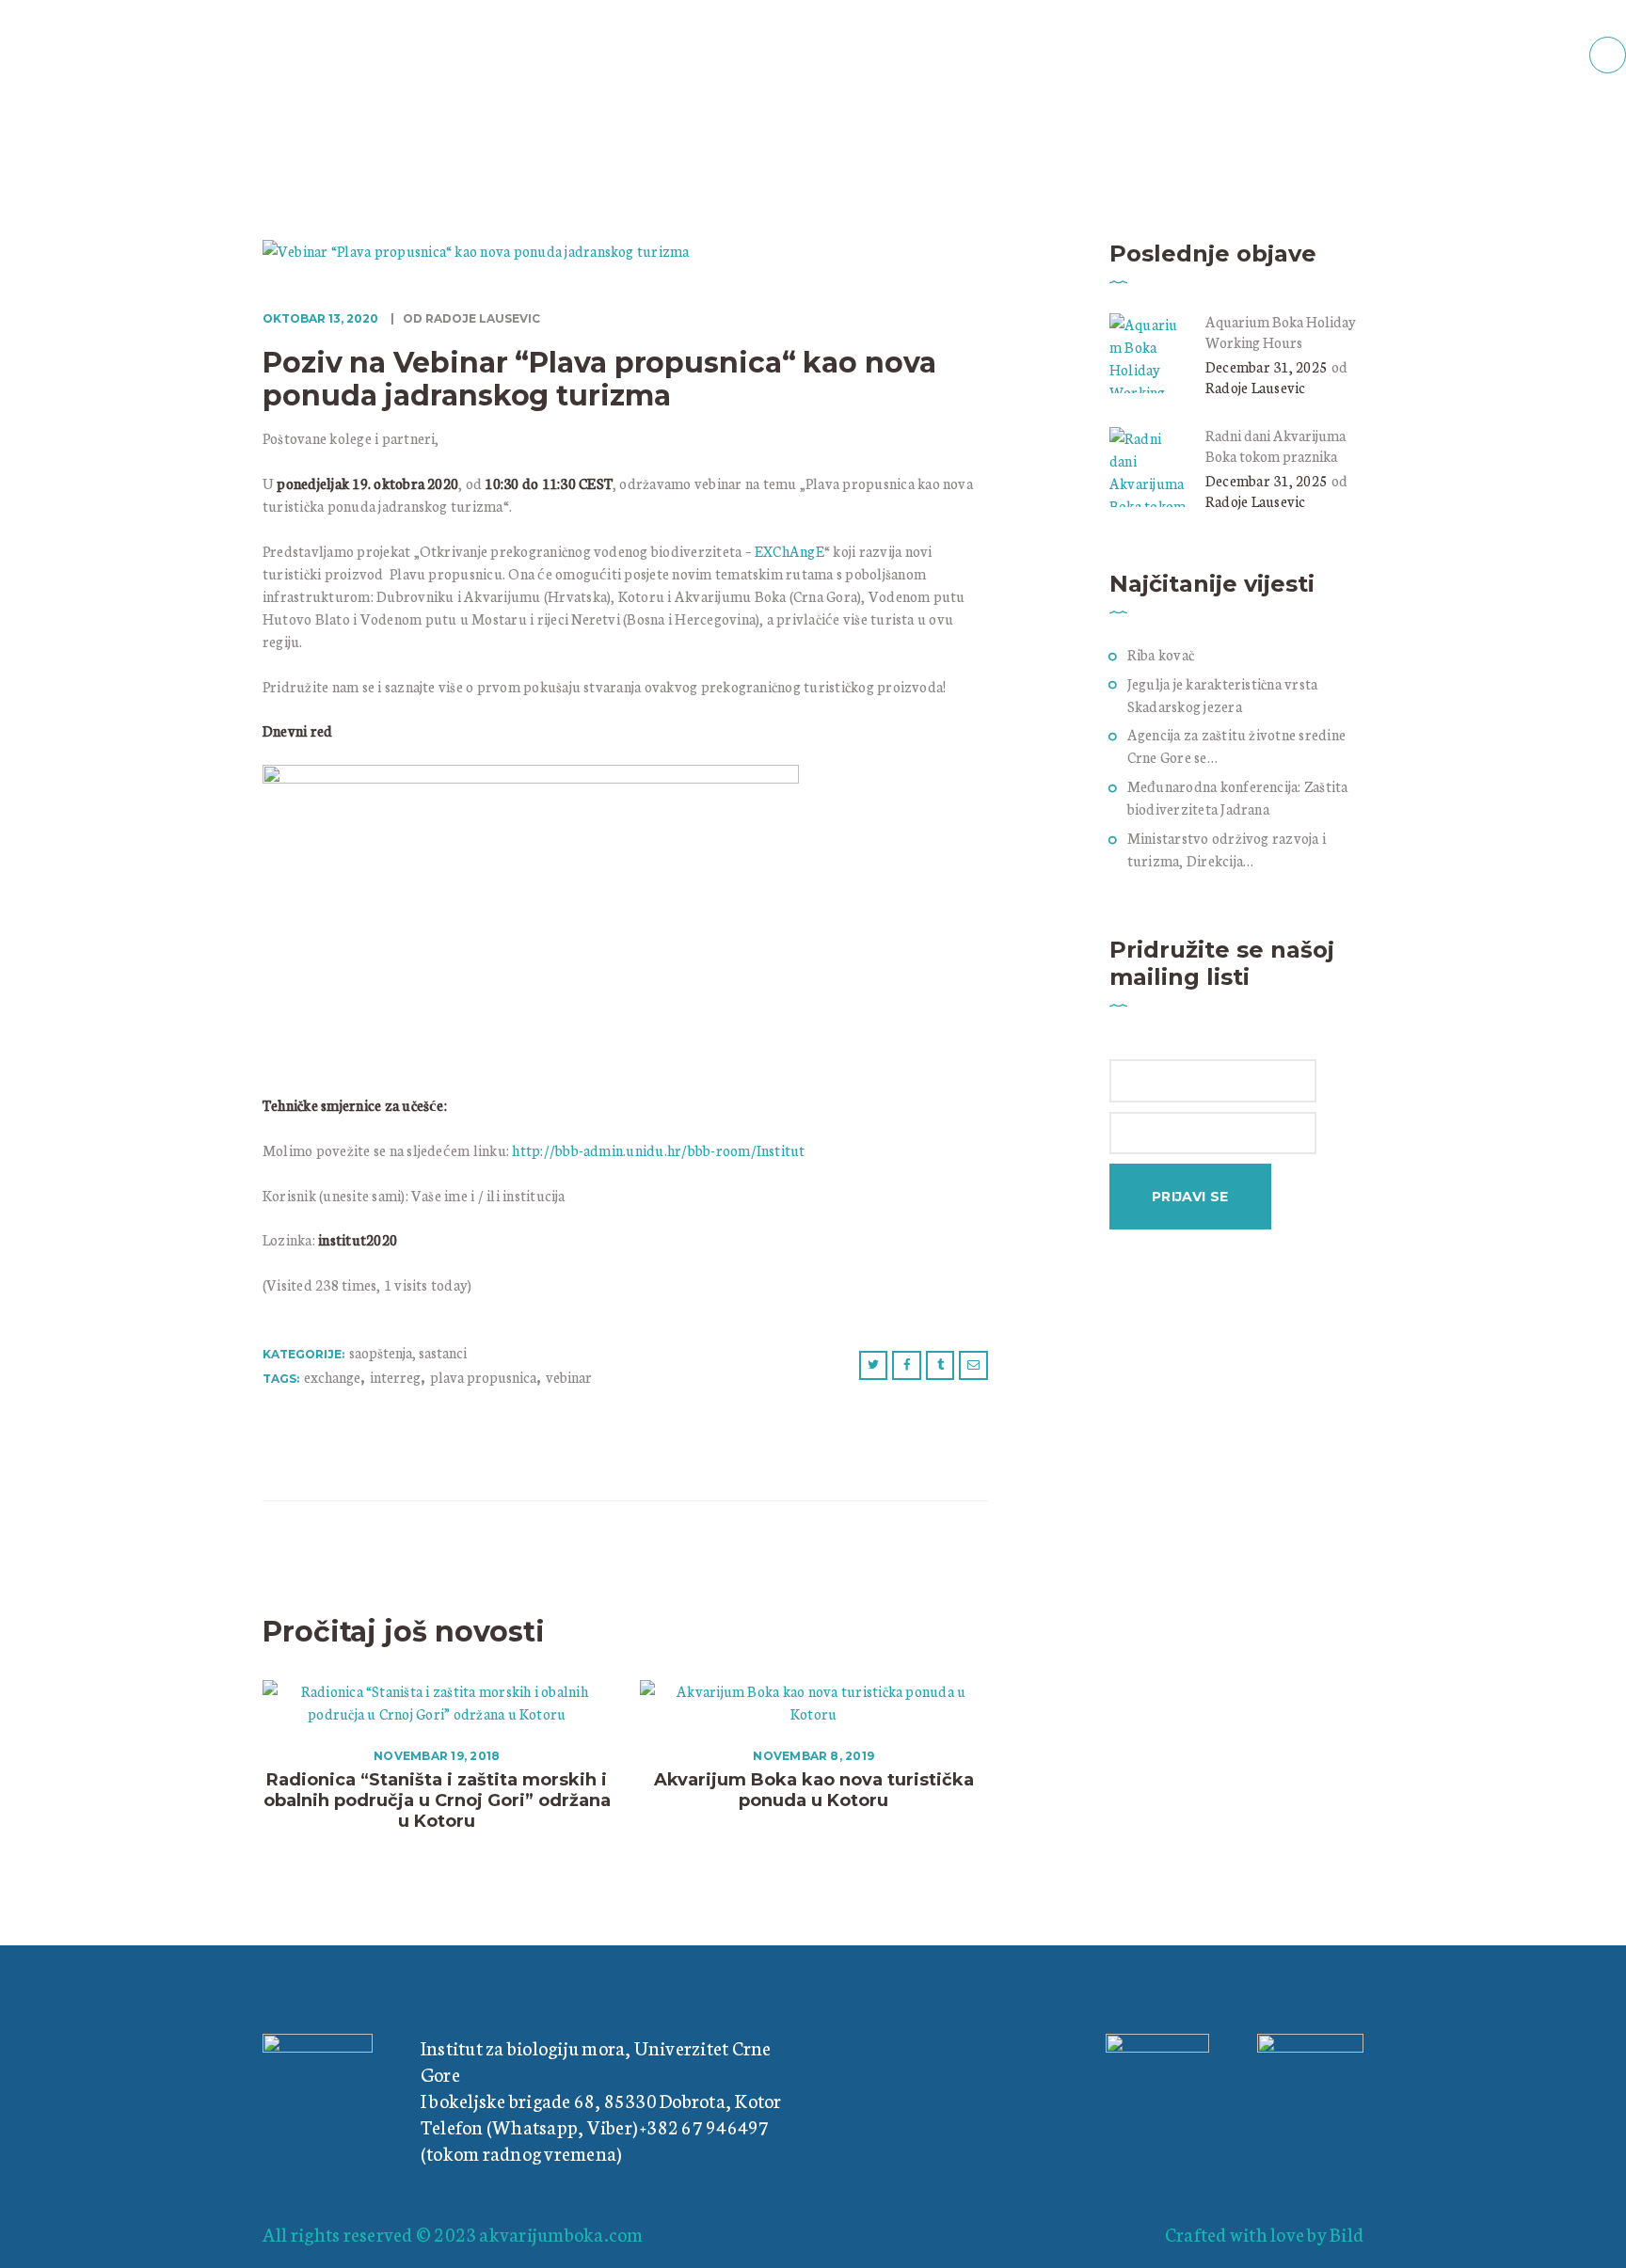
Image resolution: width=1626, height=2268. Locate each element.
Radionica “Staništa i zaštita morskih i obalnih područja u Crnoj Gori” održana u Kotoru (437, 1800)
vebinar (569, 1377)
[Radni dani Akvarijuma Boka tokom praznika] (1149, 438)
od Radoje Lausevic (470, 318)
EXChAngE (789, 551)
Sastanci (443, 1352)
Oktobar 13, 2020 (320, 318)
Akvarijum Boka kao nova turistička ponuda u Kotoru (814, 1790)
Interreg (395, 1377)
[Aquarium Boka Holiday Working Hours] (1149, 324)
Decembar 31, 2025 (1266, 366)
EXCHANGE (332, 1377)
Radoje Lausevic (1256, 387)
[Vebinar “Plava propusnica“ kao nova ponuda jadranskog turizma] (476, 251)
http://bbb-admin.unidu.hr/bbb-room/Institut (658, 1150)
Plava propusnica (483, 1377)
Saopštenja (381, 1352)
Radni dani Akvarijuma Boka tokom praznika (1275, 445)
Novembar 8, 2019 (813, 1756)
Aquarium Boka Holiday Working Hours (1281, 332)
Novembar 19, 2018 (437, 1756)
